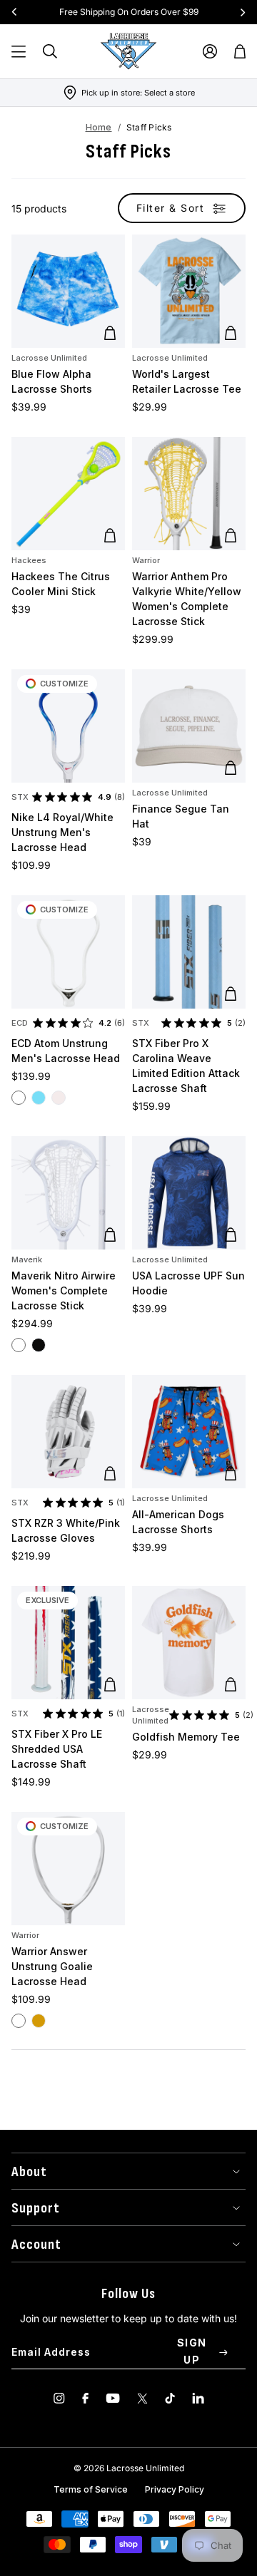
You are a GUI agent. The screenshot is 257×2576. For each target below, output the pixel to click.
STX (20, 797)
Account (36, 2245)
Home (99, 127)
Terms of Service (91, 2489)
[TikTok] (170, 2398)
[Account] (210, 51)
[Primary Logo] (128, 51)
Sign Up (192, 2351)
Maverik (27, 1259)
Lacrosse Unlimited (49, 358)
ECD (20, 1023)
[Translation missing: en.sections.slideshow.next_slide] (243, 12)
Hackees (29, 560)
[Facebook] (85, 2398)
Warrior (146, 560)
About (29, 2172)
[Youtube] (113, 2398)
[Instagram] (59, 2398)
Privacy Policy (175, 2489)
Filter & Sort (171, 208)
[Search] (50, 51)
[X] (142, 2398)
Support (36, 2208)
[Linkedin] (198, 2398)
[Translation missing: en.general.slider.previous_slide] (14, 12)
